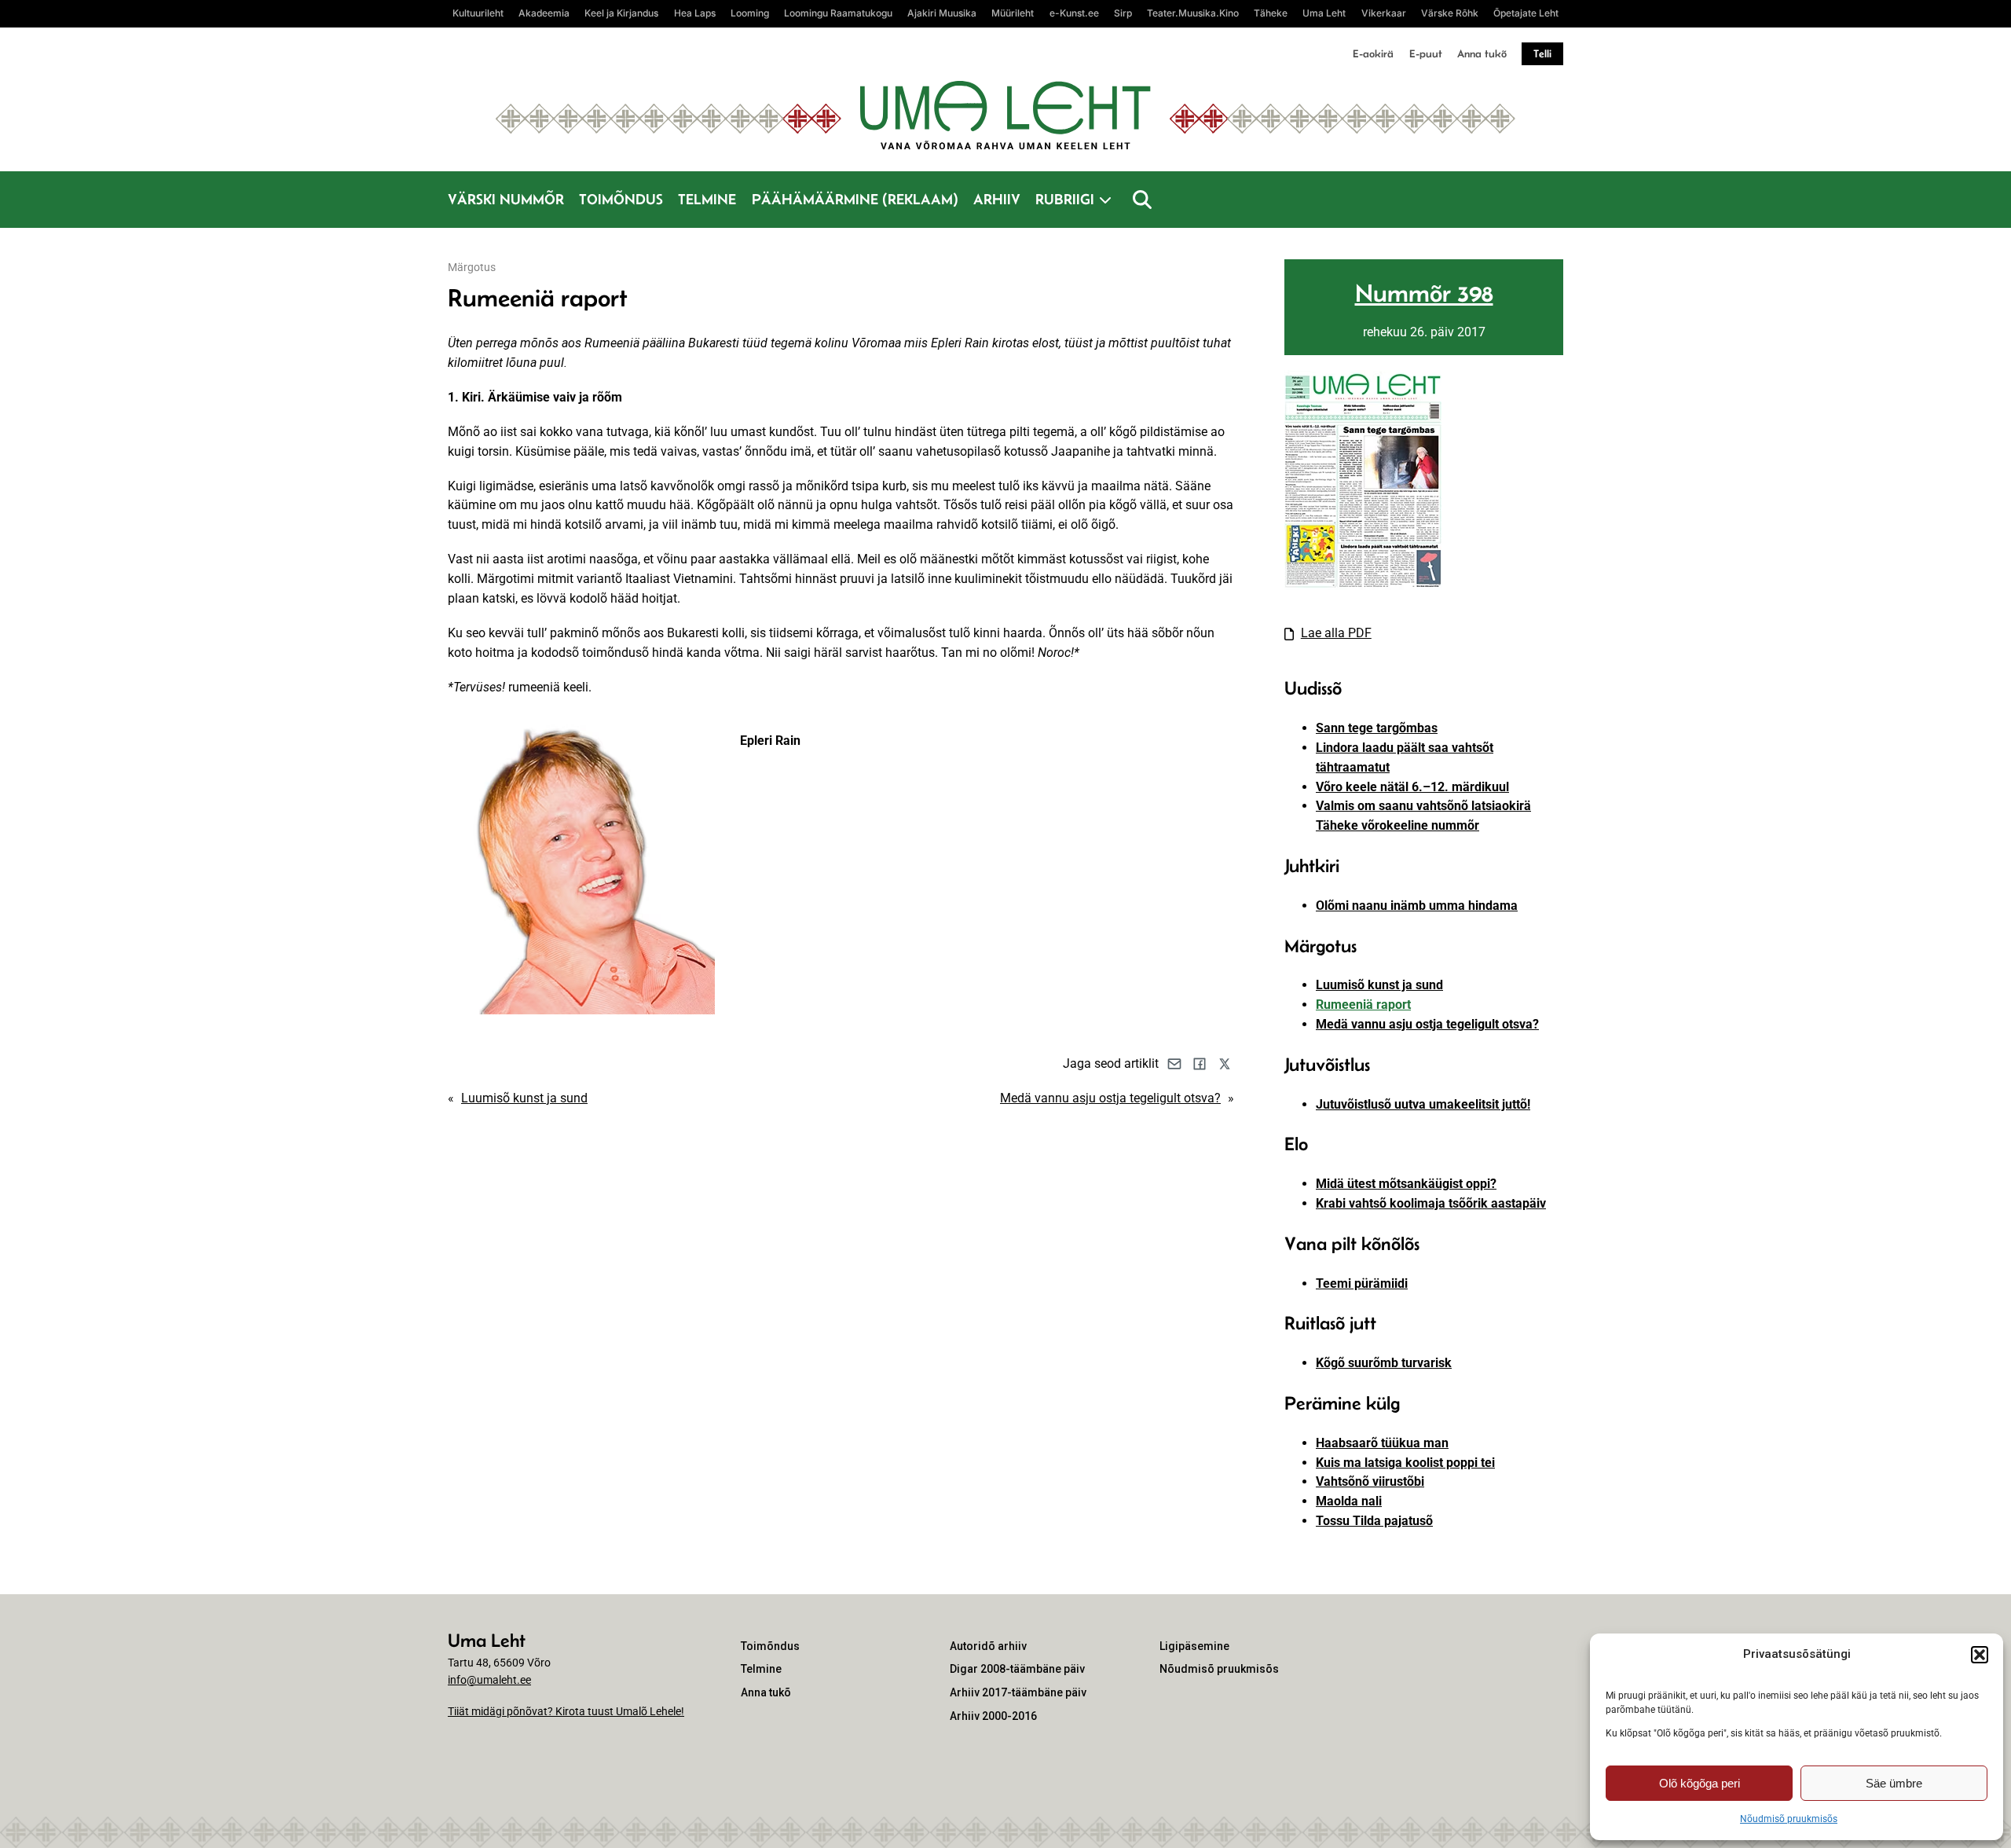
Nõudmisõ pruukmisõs (1789, 1819)
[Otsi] (1142, 200)
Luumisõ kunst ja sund (524, 1098)
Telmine (707, 199)
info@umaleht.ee (489, 1680)
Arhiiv (997, 199)
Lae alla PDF (1336, 633)
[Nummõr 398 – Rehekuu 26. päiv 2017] (1363, 586)
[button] (1980, 1655)
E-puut (1426, 53)
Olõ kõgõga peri (1700, 1783)
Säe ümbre (1894, 1783)
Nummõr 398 (1424, 293)
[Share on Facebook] (1200, 1064)
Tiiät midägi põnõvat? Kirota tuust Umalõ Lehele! (566, 1711)
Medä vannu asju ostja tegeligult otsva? (1110, 1098)
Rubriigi (1065, 199)
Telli (1542, 53)
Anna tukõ (1482, 53)
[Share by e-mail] (1174, 1064)
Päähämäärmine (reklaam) (855, 199)
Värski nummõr (506, 199)
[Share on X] (1225, 1064)
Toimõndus (621, 199)
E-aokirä (1373, 53)
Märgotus (472, 267)
